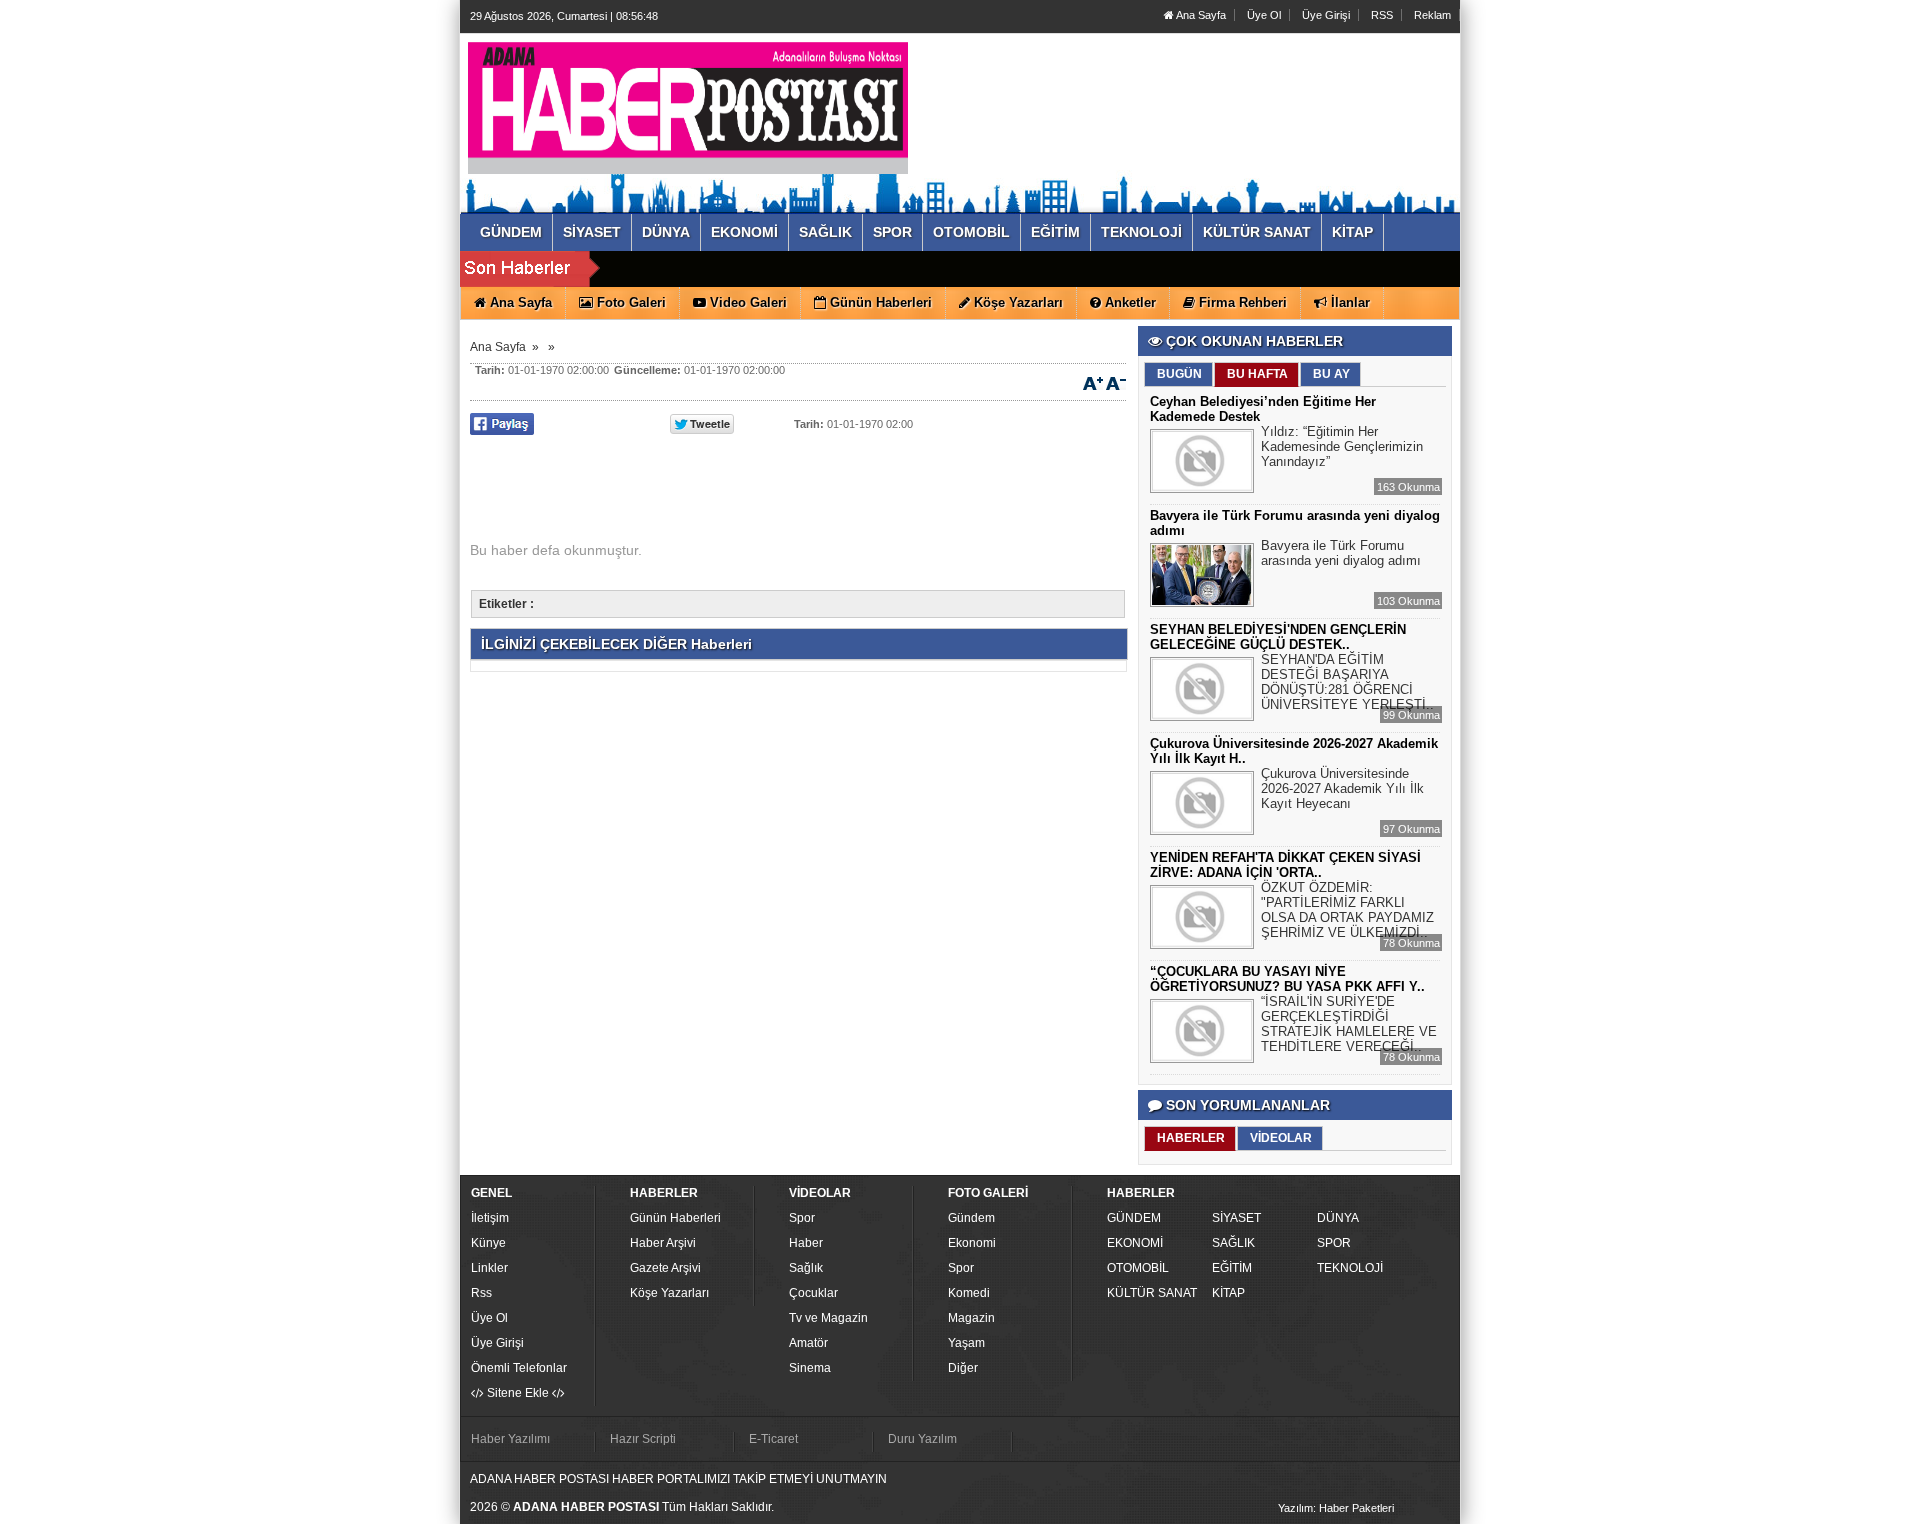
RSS (1382, 15)
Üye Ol (1264, 15)
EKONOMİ (1135, 1243)
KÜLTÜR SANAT (1152, 1293)
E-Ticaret (773, 1439)
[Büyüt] (1093, 382)
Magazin (971, 1318)
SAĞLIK (1233, 1243)
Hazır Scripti (643, 1439)
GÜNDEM (1134, 1218)
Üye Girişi (1326, 15)
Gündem (971, 1218)
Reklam (1432, 15)
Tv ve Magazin (828, 1318)
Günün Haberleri (675, 1218)
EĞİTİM (1232, 1268)
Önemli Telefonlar (519, 1368)
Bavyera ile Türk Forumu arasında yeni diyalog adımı (1341, 553)
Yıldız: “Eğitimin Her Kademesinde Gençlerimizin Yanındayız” (1342, 446)
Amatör (808, 1343)
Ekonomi (972, 1243)
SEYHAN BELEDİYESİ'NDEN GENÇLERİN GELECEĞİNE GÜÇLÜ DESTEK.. (1278, 637)
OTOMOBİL (1138, 1268)
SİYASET (1236, 1218)
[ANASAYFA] (688, 103)
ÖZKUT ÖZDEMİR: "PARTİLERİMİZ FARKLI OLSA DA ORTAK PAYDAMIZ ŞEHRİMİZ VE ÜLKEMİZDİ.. (1347, 910)
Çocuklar (813, 1293)
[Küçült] (1116, 382)
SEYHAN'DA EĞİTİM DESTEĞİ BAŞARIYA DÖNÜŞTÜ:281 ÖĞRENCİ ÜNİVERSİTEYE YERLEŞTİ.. (1347, 682)
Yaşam (966, 1343)
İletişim (490, 1218)
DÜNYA (1338, 1218)
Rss (481, 1293)
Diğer (963, 1368)
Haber (806, 1243)
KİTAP (1228, 1293)
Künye (488, 1243)
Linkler (489, 1268)
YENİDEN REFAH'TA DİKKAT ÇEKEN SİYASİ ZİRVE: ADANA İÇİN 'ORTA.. (1285, 865)
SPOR (1334, 1243)
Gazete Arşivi (665, 1268)
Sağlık (806, 1268)
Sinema (810, 1368)
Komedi (969, 1293)
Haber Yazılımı (510, 1439)
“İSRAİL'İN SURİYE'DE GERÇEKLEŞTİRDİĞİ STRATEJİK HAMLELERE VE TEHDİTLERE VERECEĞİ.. (1349, 1024)
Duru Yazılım (922, 1439)
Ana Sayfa (1200, 15)
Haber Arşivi (663, 1243)
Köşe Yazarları (669, 1293)
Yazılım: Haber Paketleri (1336, 1508)
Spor (802, 1218)
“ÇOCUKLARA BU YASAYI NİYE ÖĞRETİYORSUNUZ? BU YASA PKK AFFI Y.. (1287, 979)
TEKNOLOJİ (1350, 1268)
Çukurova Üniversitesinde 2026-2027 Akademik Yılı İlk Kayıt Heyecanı (1342, 788)
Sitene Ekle (518, 1393)
